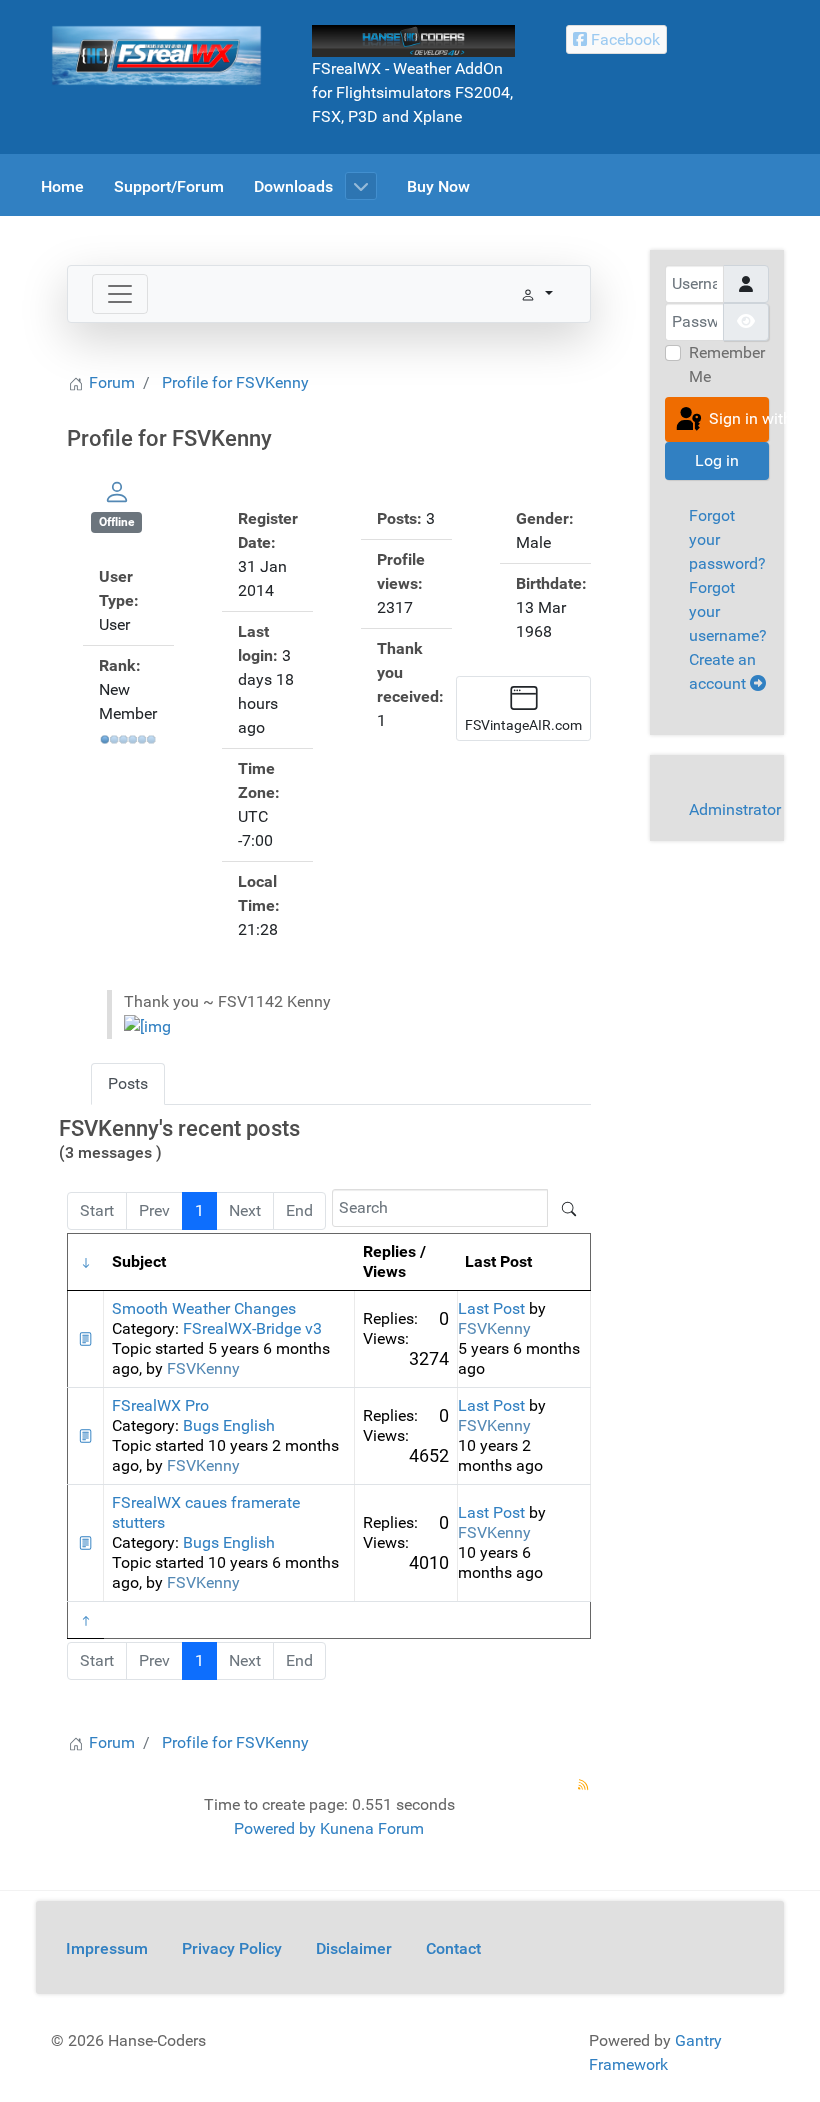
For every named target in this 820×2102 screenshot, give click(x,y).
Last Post (491, 1308)
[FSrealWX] (156, 54)
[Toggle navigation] (120, 294)
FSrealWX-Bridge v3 (252, 1328)
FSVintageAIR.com (523, 725)
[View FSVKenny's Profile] (117, 491)
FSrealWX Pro (160, 1405)
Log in (717, 460)
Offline (116, 522)
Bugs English (229, 1425)
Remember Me (727, 364)
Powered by (275, 1828)
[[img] (147, 1025)
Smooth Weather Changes (204, 1308)
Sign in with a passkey (737, 418)
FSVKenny (203, 1368)
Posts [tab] (128, 1083)
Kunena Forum (372, 1828)
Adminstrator (735, 809)
